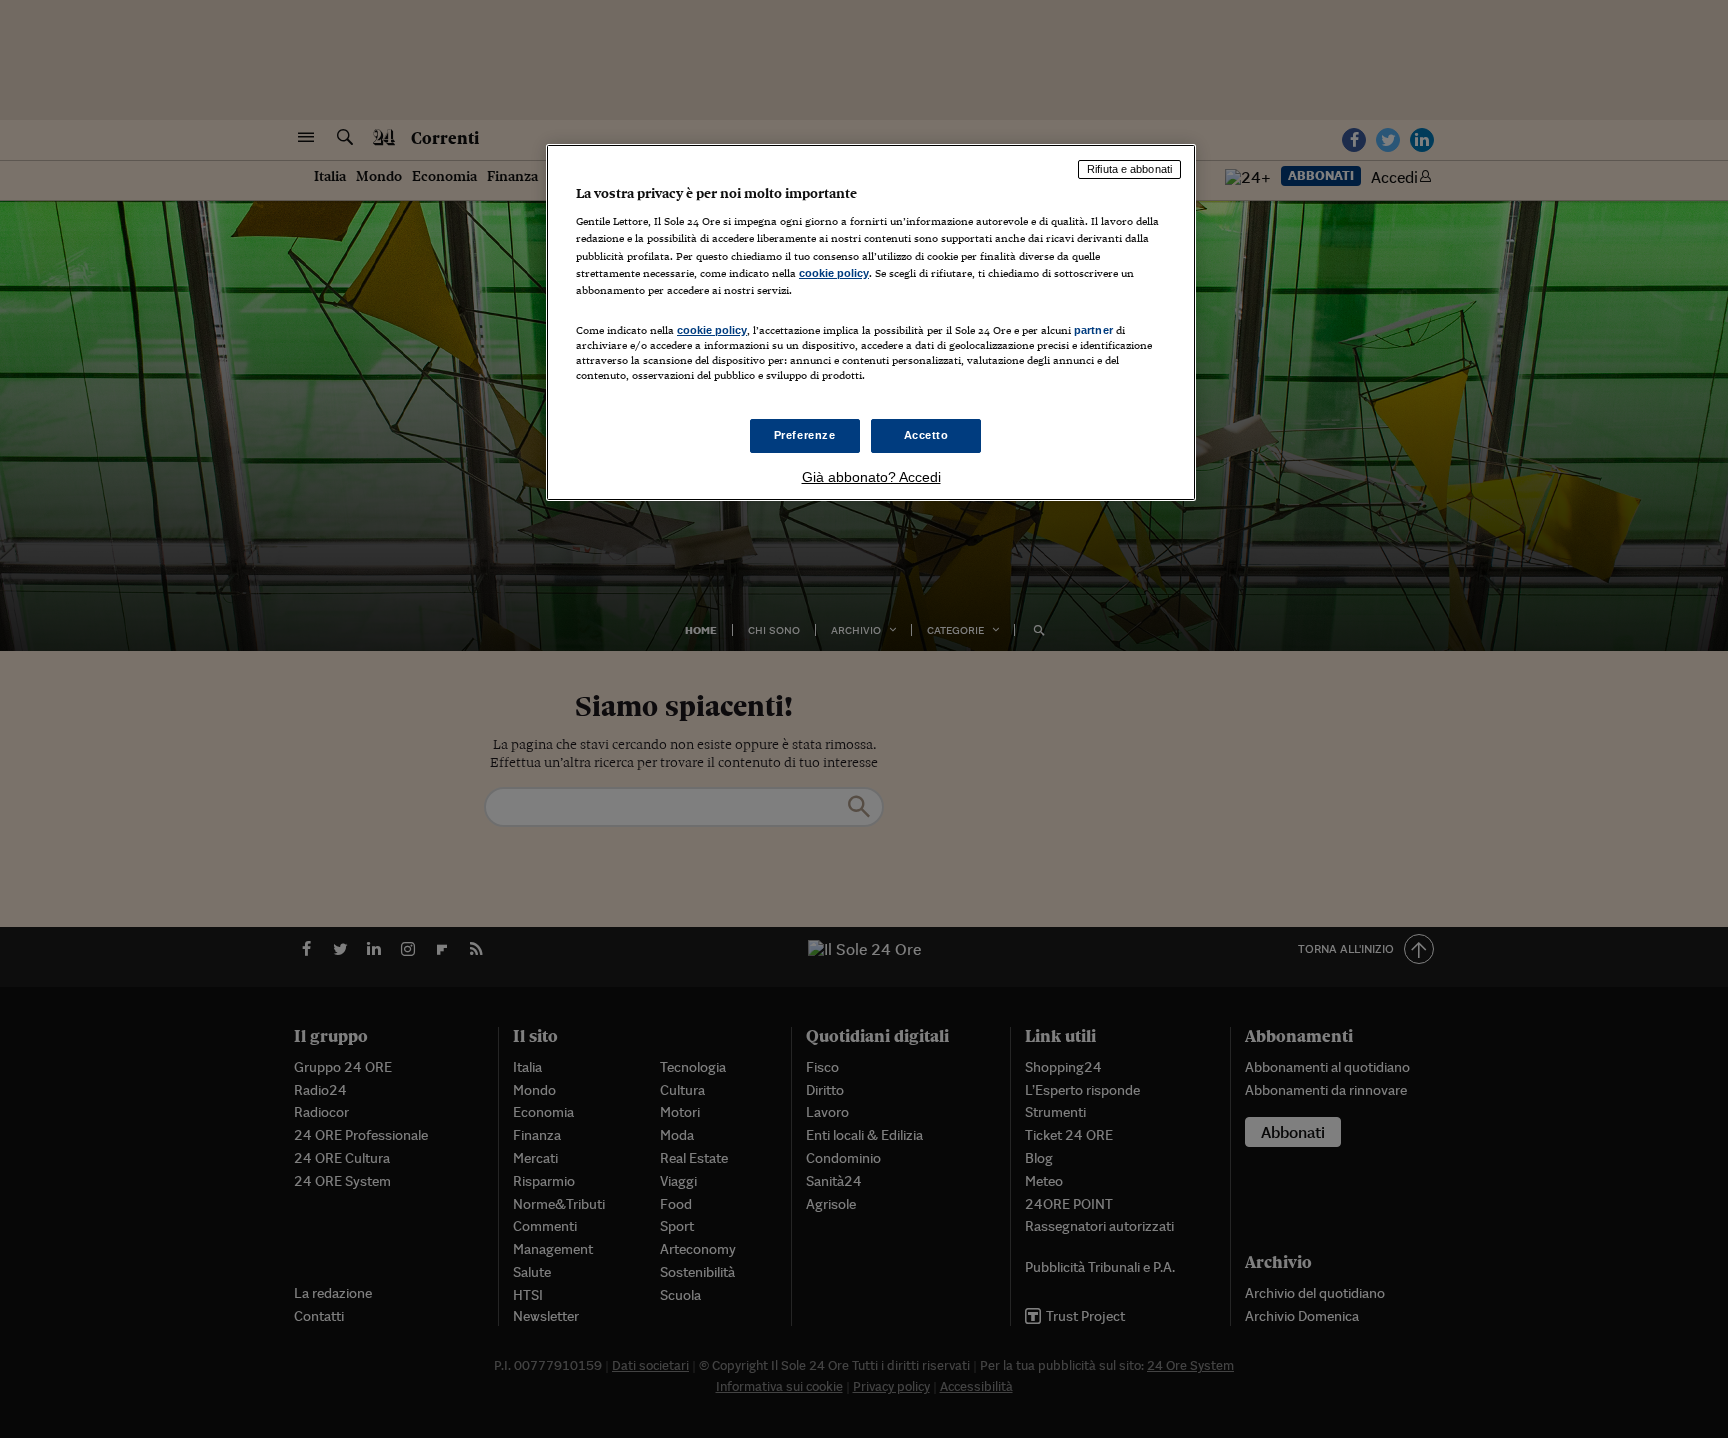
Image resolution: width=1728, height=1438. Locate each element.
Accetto (926, 435)
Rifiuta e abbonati (1129, 169)
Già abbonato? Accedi (871, 477)
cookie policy (834, 273)
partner (1093, 330)
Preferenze (805, 435)
